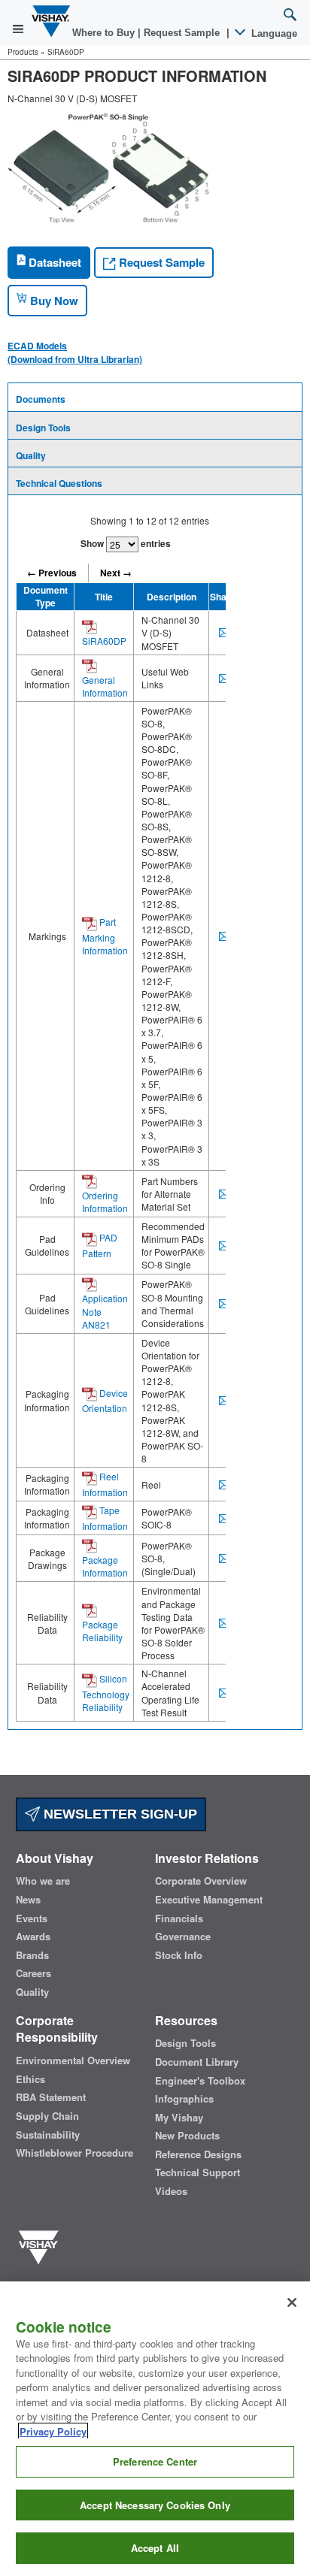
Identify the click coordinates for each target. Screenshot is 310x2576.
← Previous (52, 573)
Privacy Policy (53, 2431)
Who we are (43, 1881)
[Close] (292, 2302)
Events (32, 1918)
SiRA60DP (104, 641)
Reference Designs (198, 2154)
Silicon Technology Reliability (106, 1693)
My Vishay (179, 2118)
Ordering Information (105, 1202)
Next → (116, 573)
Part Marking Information (105, 936)
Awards (33, 1937)
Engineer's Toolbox (200, 2081)
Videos (171, 2191)
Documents (41, 399)
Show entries (126, 543)
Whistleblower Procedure (74, 2153)
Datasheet (53, 262)
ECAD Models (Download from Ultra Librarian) (75, 352)
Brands (32, 1955)
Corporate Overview (201, 1881)
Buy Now (53, 301)
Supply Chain (47, 2116)
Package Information (105, 1566)
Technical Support (198, 2172)
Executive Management (209, 1900)
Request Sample (160, 262)
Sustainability (48, 2135)
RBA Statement (51, 2097)
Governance (183, 1937)
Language (273, 33)
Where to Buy (105, 33)
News (28, 1900)
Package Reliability (102, 1631)
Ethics (30, 2079)
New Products (187, 2136)
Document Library (197, 2062)
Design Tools (43, 428)
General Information (105, 686)
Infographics (184, 2099)
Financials (179, 1918)
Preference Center (155, 2461)
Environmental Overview (73, 2060)
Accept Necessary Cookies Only (155, 2505)
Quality (31, 455)
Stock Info (179, 1955)
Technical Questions (59, 483)
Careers (33, 1973)
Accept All (155, 2548)
